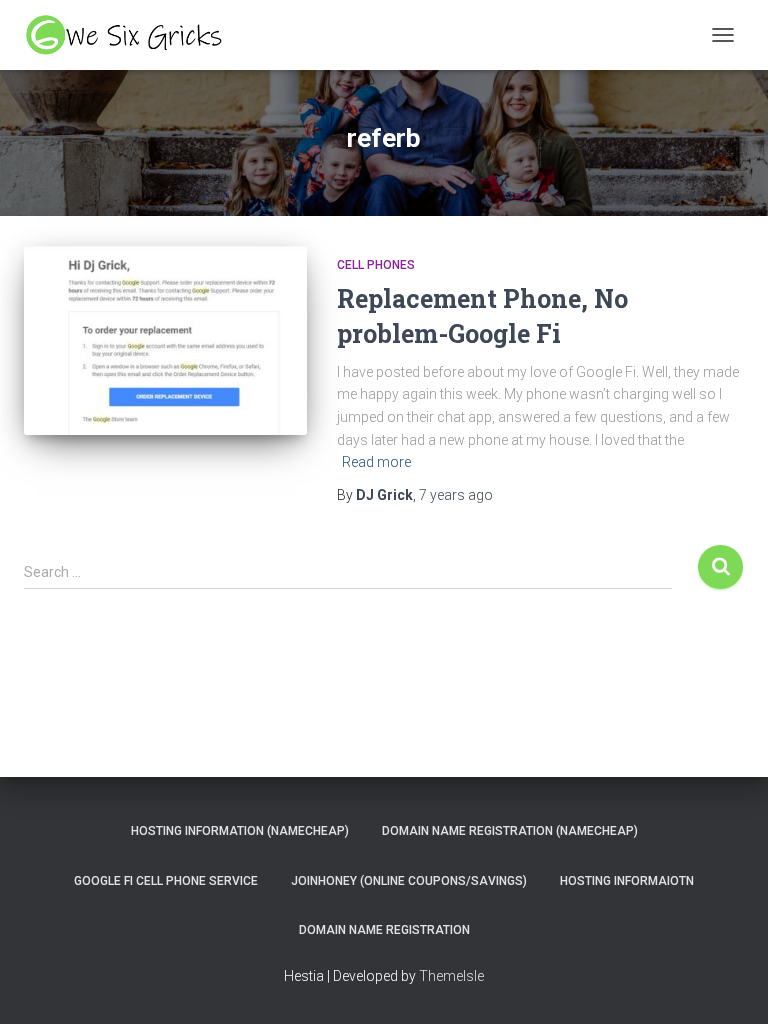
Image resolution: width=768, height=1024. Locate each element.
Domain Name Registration (384, 930)
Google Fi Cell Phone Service (166, 881)
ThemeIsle (451, 976)
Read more (376, 462)
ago (456, 495)
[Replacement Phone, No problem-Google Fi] (165, 340)
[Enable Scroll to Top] (728, 984)
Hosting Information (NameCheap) (240, 831)
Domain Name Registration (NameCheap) (510, 831)
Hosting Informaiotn (627, 881)
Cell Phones (376, 265)
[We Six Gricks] (134, 35)
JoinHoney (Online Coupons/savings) (409, 881)
